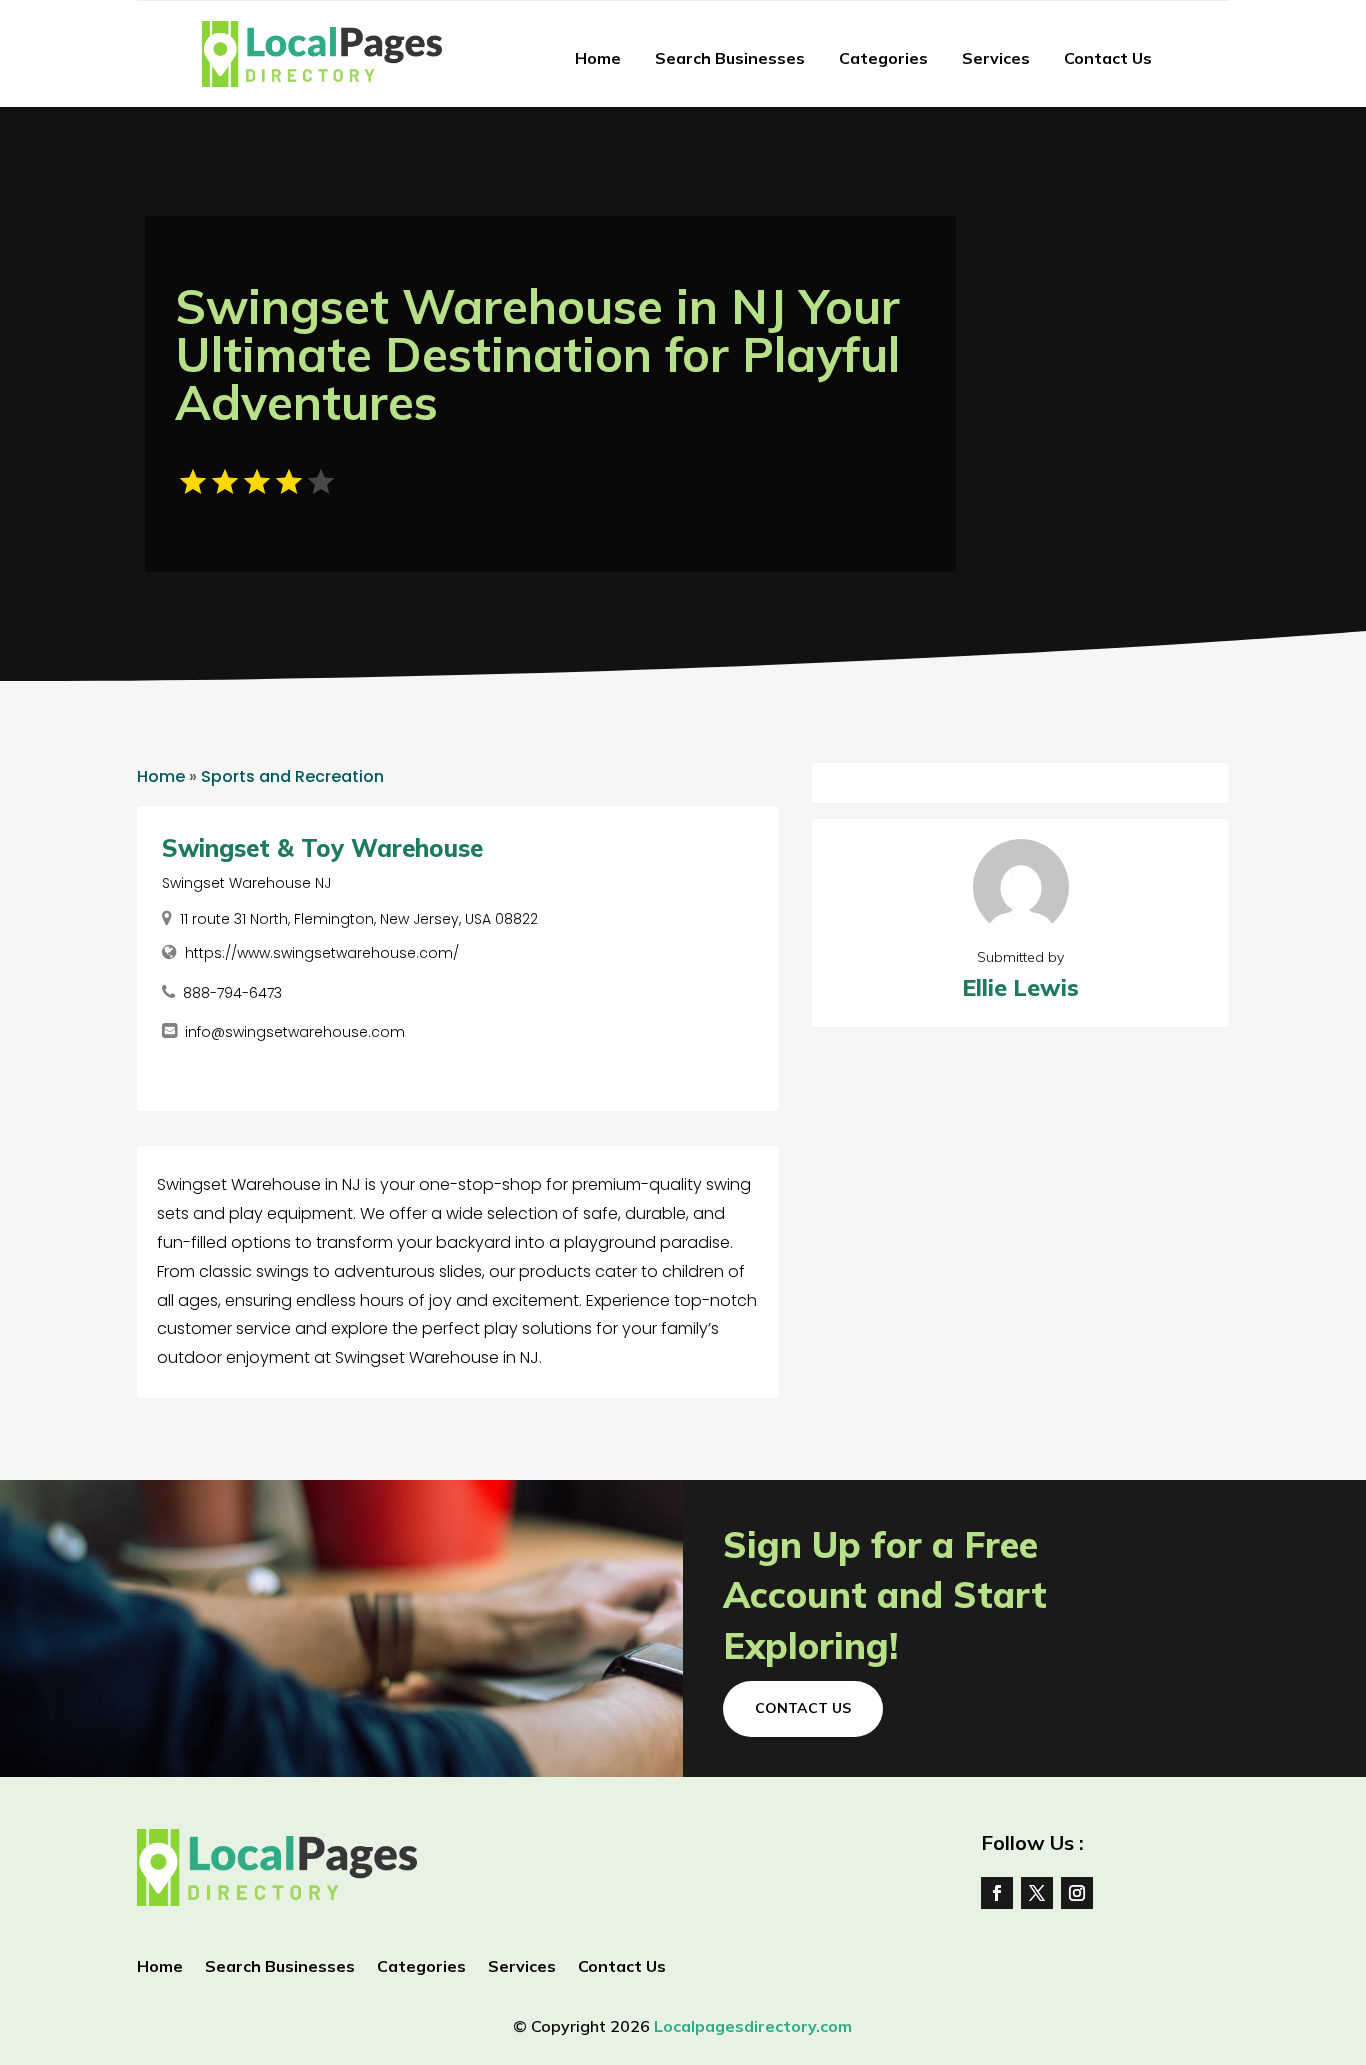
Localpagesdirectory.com (753, 2026)
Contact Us (1108, 58)
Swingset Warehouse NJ (246, 883)
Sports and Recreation (292, 776)
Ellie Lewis (1020, 987)
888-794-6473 (232, 993)
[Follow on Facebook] (997, 1893)
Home (598, 58)
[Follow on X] (1037, 1893)
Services (996, 58)
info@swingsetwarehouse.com (295, 1032)
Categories (883, 58)
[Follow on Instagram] (1077, 1893)
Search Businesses (730, 58)
